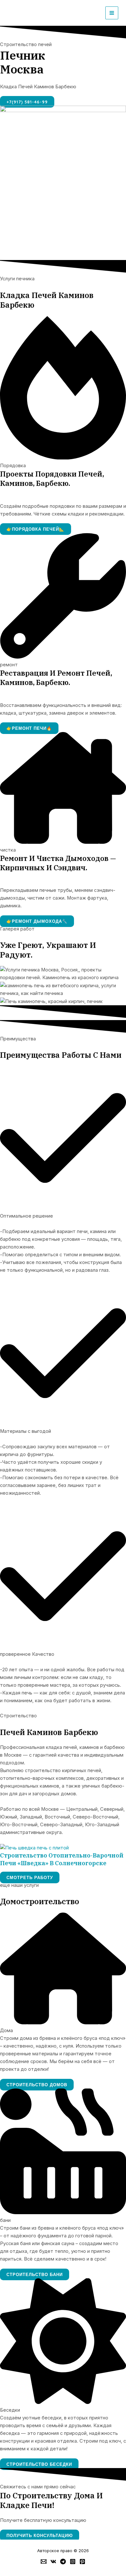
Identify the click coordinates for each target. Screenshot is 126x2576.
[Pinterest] (82, 2562)
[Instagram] (73, 2562)
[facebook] (44, 2562)
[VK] (53, 2562)
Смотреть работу (30, 1877)
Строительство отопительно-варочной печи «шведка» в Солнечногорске (62, 1859)
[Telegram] (63, 2562)
